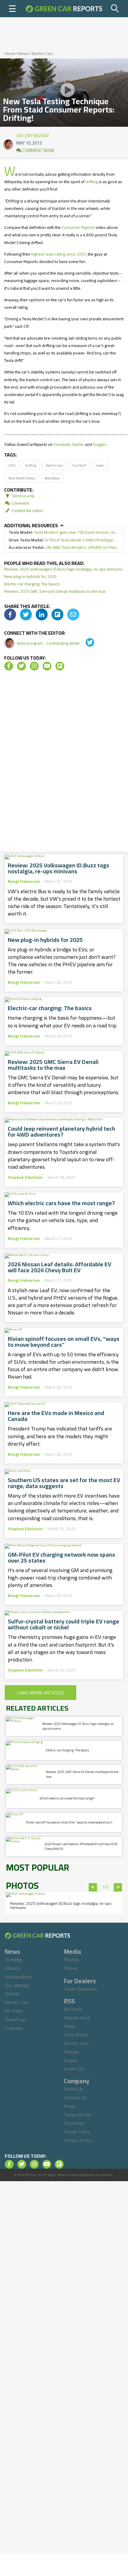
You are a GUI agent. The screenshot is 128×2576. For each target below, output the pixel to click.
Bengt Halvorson (24, 881)
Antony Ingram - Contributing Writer (49, 643)
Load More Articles (40, 1693)
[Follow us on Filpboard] (60, 666)
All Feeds (73, 2009)
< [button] (93, 1887)
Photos (72, 1959)
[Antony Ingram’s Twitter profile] (86, 643)
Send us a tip (23, 496)
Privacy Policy (78, 2140)
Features (14, 2028)
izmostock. (106, 2175)
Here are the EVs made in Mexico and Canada (56, 1416)
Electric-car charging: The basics (32, 584)
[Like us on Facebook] (9, 666)
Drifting (31, 465)
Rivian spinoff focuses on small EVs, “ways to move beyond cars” (64, 1342)
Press (70, 2106)
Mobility (13, 1968)
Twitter (78, 444)
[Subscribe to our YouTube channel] (47, 666)
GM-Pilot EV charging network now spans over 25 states (61, 1558)
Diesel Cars (16, 2019)
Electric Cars (43, 53)
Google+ (99, 444)
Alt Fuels (14, 2011)
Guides (71, 2060)
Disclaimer (74, 2123)
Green (100, 465)
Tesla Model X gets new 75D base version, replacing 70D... (64, 532)
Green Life (74, 2069)
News (24, 53)
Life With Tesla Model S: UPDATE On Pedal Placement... (64, 548)
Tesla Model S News (22, 478)
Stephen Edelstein (25, 1177)
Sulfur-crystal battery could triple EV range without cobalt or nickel (63, 1624)
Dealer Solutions (81, 1989)
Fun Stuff (79, 465)
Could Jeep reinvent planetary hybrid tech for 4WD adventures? (61, 1132)
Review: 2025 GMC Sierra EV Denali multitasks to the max (55, 591)
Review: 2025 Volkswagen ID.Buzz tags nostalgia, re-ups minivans (63, 569)
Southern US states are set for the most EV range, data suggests (64, 1483)
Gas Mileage (17, 1985)
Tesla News (52, 478)
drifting (92, 182)
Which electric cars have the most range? (61, 1203)
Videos (71, 1968)
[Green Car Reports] (64, 9)
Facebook (61, 444)
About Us (74, 2089)
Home (10, 53)
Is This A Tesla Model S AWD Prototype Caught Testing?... (64, 540)
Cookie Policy (77, 2132)
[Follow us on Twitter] (21, 666)
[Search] (115, 9)
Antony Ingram (33, 134)
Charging (13, 1959)
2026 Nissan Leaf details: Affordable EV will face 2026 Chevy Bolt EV (60, 1267)
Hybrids (12, 1994)
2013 (12, 465)
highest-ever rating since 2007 (59, 254)
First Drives (76, 2035)
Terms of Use (78, 2115)
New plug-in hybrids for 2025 (30, 576)
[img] (10, 614)
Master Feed (77, 2018)
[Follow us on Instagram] (34, 666)
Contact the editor (27, 511)
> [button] (118, 1887)
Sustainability (18, 1977)
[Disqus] (64, 763)
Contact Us (75, 2097)
